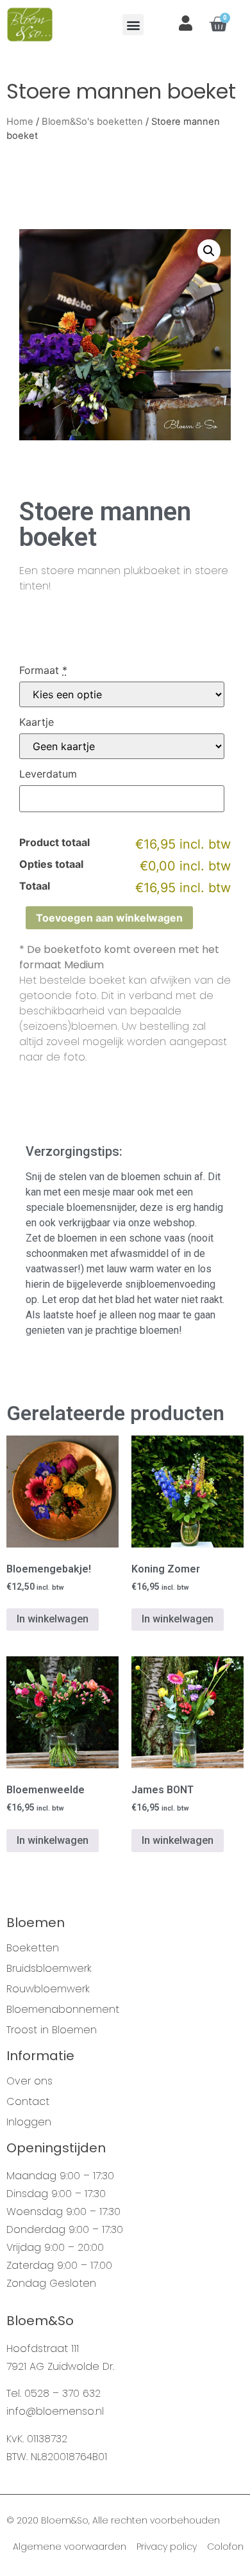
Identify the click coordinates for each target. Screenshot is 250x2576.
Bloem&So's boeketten (92, 122)
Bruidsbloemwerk (49, 1969)
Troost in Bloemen (52, 2030)
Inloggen (29, 2122)
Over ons (29, 2081)
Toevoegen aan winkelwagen (109, 918)
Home (20, 122)
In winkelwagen (53, 1619)
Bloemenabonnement (63, 2010)
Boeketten (33, 1948)
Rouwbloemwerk (48, 1989)
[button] (133, 25)
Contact (28, 2102)
